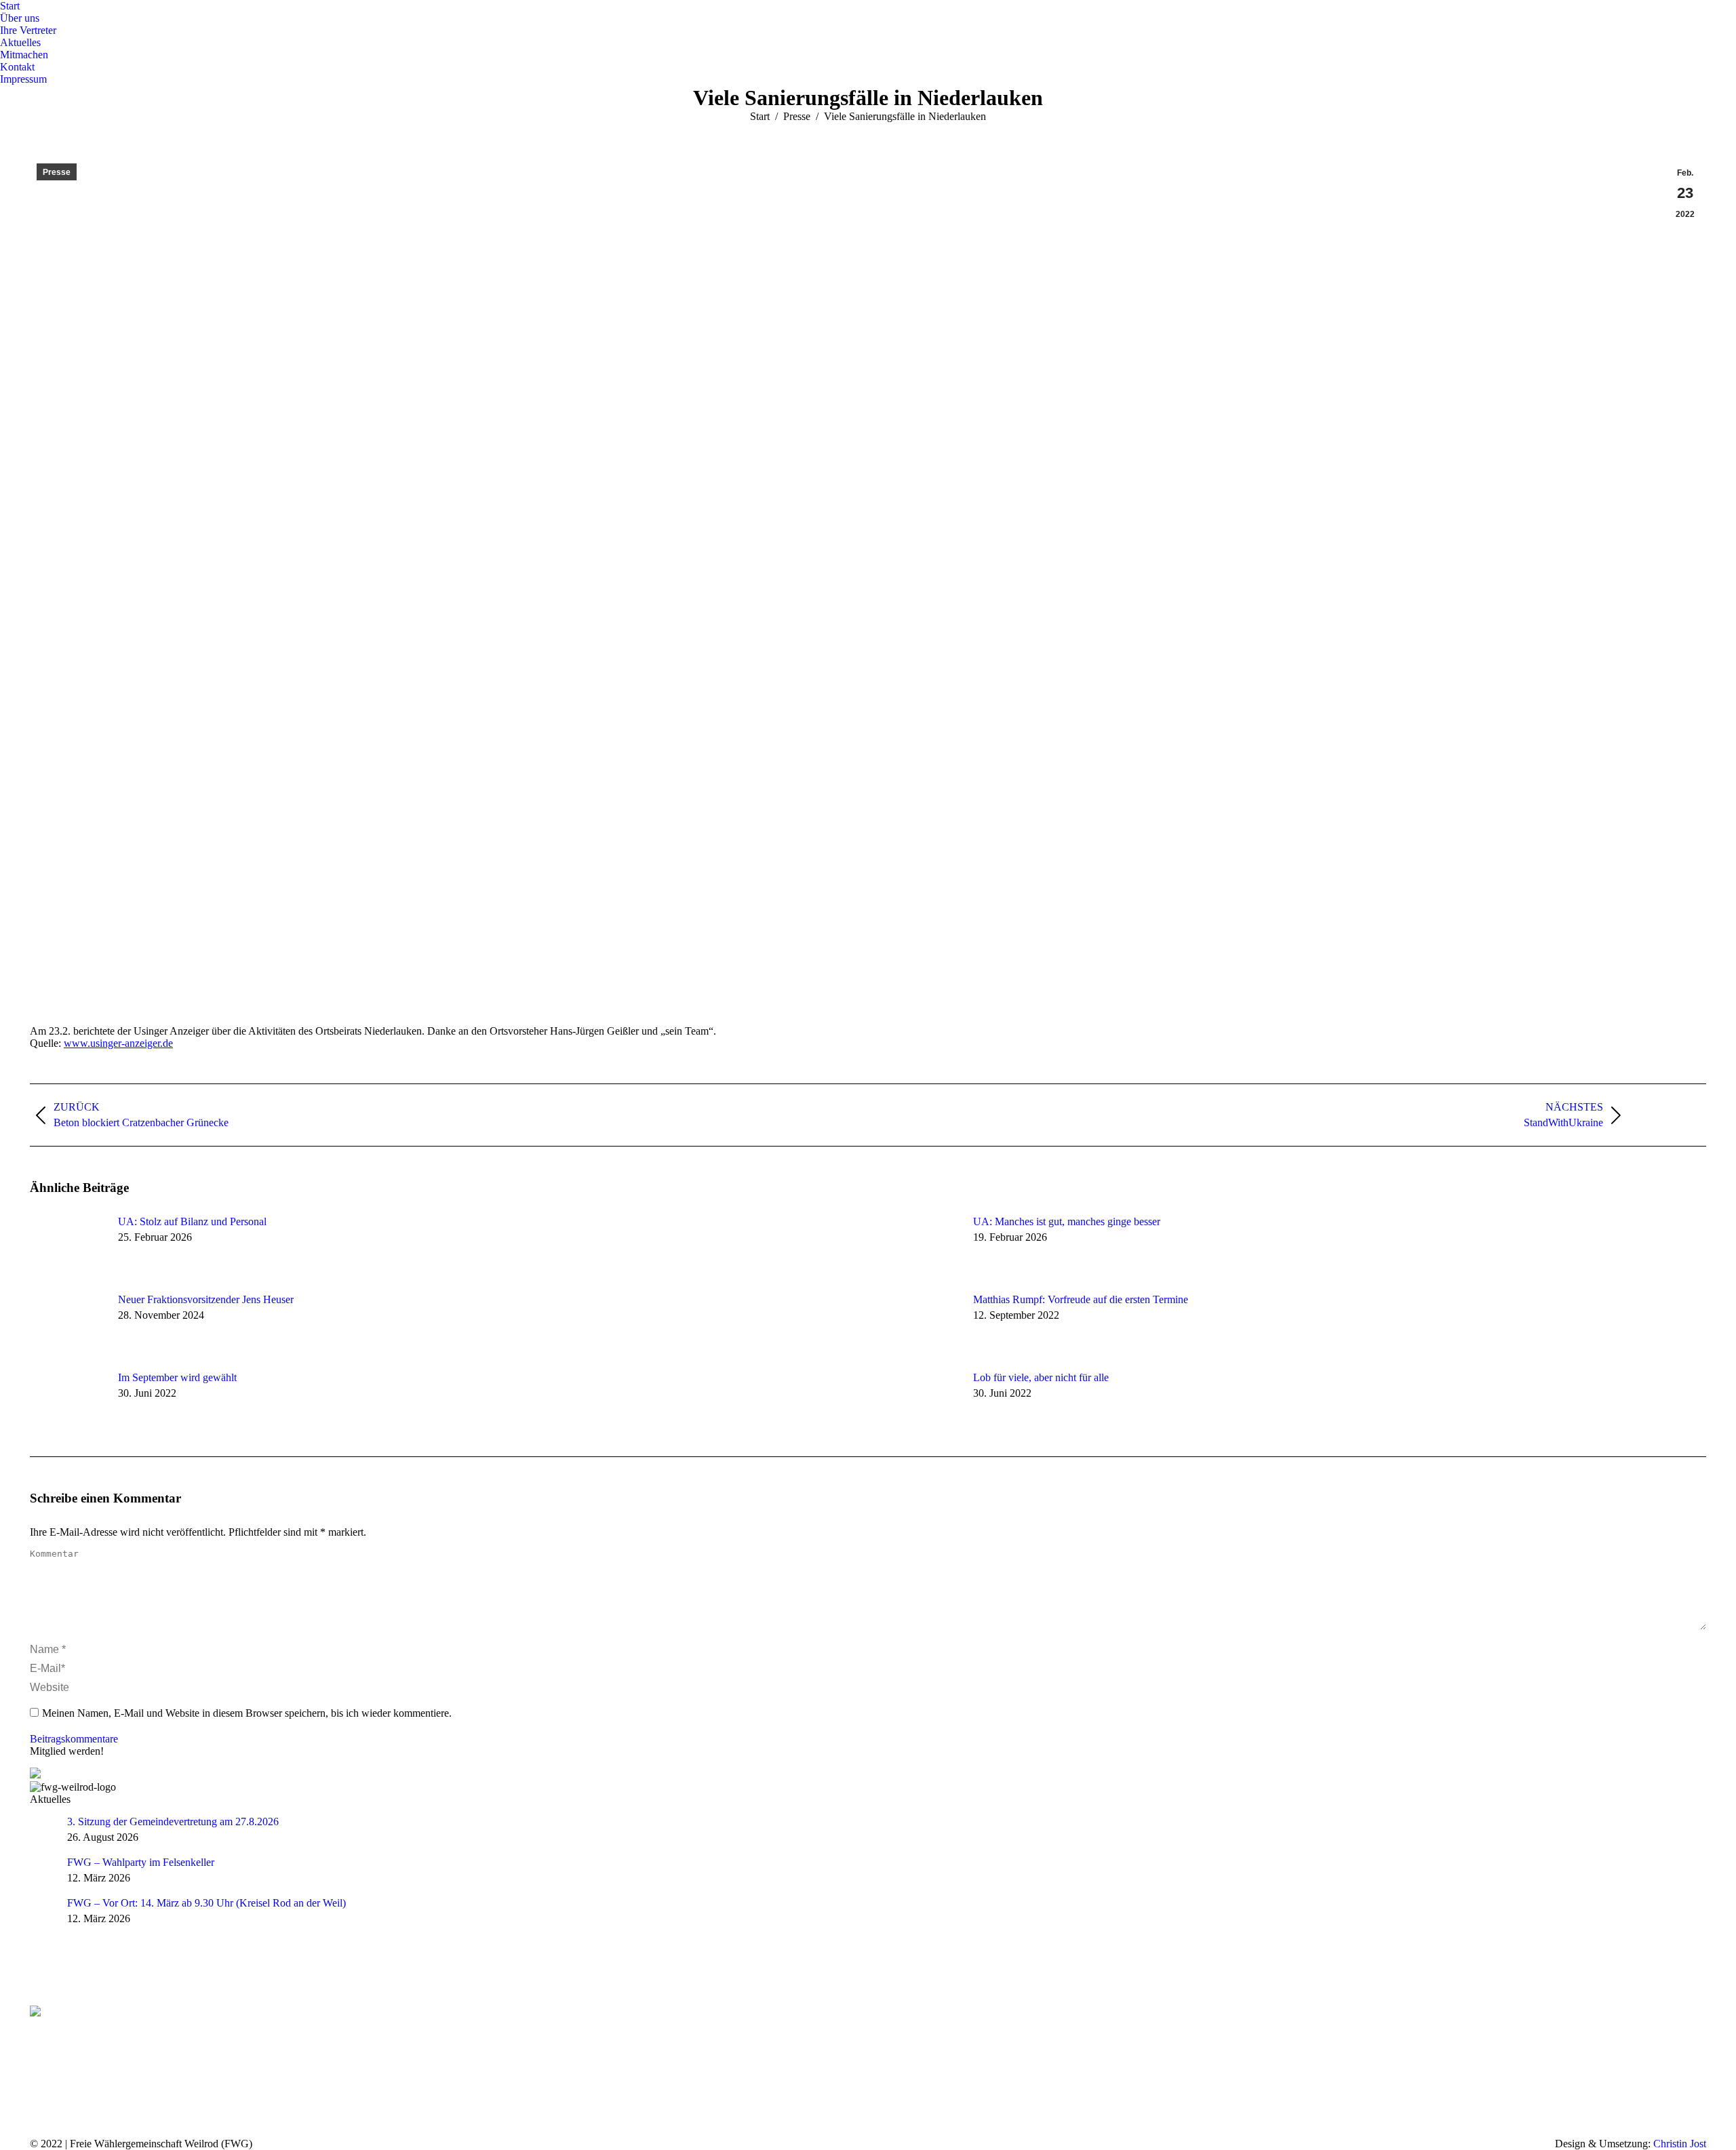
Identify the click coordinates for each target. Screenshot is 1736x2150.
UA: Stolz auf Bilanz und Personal (192, 1221)
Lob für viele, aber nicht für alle (1041, 1377)
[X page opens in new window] (60, 2047)
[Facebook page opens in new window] (40, 2047)
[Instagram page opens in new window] (81, 2047)
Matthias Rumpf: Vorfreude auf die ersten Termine (1081, 1299)
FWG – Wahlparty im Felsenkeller (141, 1862)
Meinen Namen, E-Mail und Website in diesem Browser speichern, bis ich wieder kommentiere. (247, 1713)
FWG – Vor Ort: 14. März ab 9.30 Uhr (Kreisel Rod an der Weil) (206, 1903)
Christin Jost (1680, 2144)
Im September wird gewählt (177, 1377)
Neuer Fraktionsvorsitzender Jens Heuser (206, 1299)
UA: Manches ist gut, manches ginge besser (1067, 1221)
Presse (57, 172)
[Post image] (67, 1246)
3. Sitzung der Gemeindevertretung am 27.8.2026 (173, 1821)
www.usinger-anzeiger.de (118, 1043)
